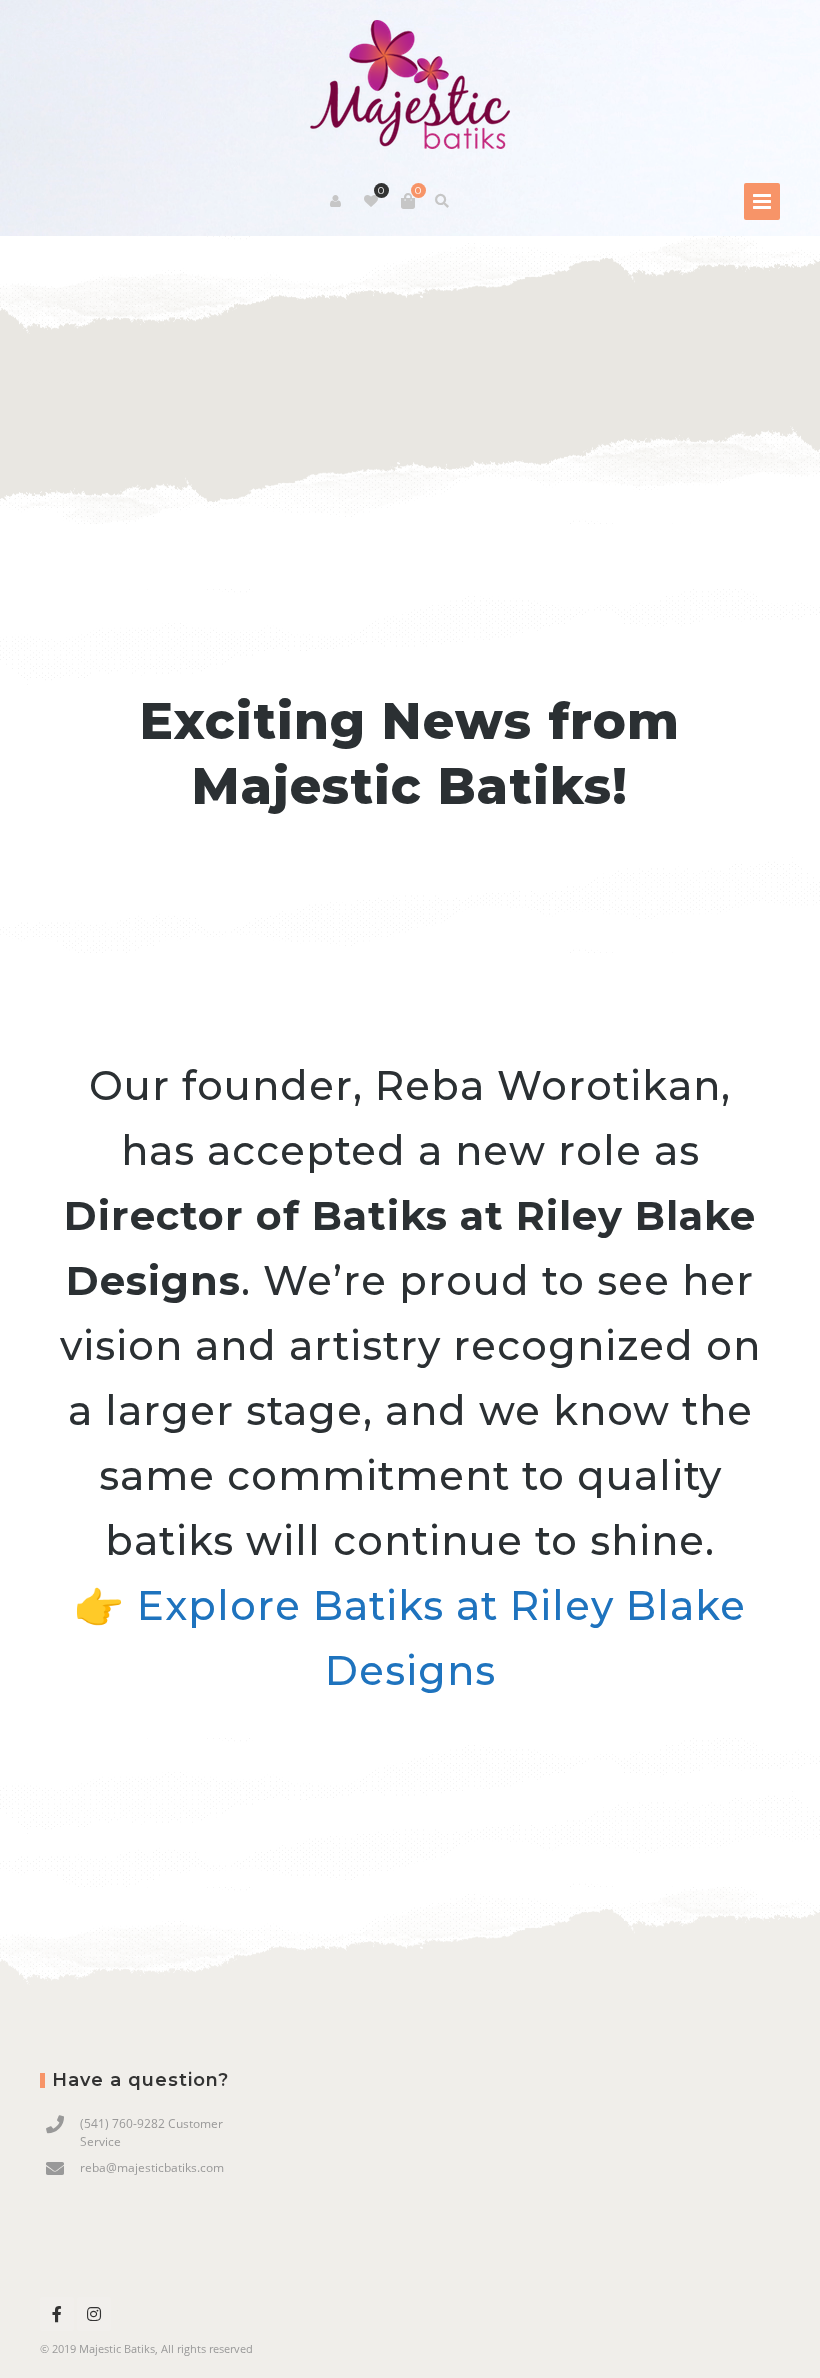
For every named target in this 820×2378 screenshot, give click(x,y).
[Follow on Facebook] (57, 2314)
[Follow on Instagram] (94, 2314)
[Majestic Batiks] (410, 85)
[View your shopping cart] (408, 201)
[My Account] (337, 201)
